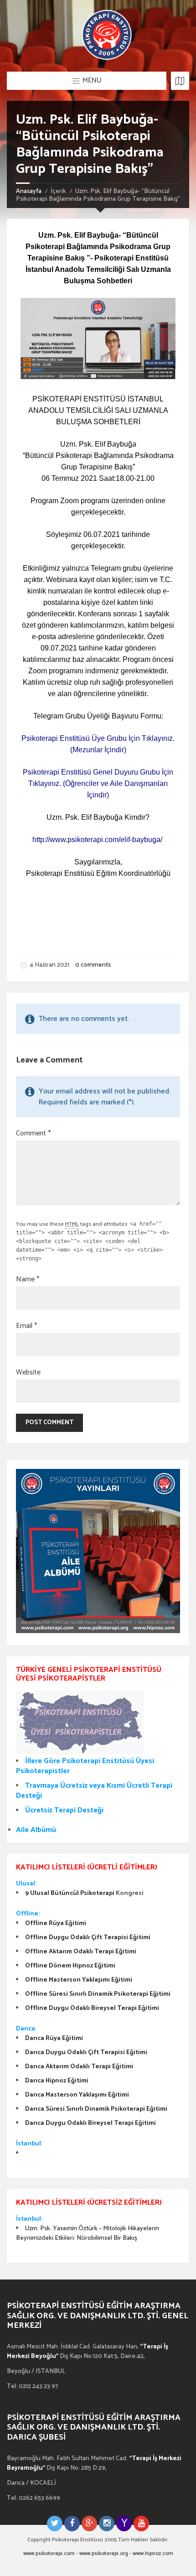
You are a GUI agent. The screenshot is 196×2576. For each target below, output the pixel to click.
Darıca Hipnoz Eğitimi (57, 2081)
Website (28, 1373)
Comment (33, 1134)
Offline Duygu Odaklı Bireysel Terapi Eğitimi (92, 2008)
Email (26, 1326)
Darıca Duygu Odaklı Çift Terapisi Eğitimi (86, 2053)
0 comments (93, 965)
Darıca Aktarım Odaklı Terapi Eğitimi (79, 2067)
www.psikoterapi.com (49, 2553)
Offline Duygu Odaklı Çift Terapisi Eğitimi (88, 1938)
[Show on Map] (180, 81)
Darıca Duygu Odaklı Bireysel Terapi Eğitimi (90, 2123)
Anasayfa (29, 191)
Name (28, 1280)
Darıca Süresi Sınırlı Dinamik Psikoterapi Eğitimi (96, 2109)
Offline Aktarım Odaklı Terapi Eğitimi (81, 1952)
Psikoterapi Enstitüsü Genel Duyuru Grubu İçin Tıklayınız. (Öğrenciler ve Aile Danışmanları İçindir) (98, 783)
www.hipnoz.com (153, 2553)
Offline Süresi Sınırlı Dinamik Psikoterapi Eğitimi (98, 1994)
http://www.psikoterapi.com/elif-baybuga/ (97, 840)
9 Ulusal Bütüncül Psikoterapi (70, 1893)
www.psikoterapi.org (104, 2553)
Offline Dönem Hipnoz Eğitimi (70, 1966)
